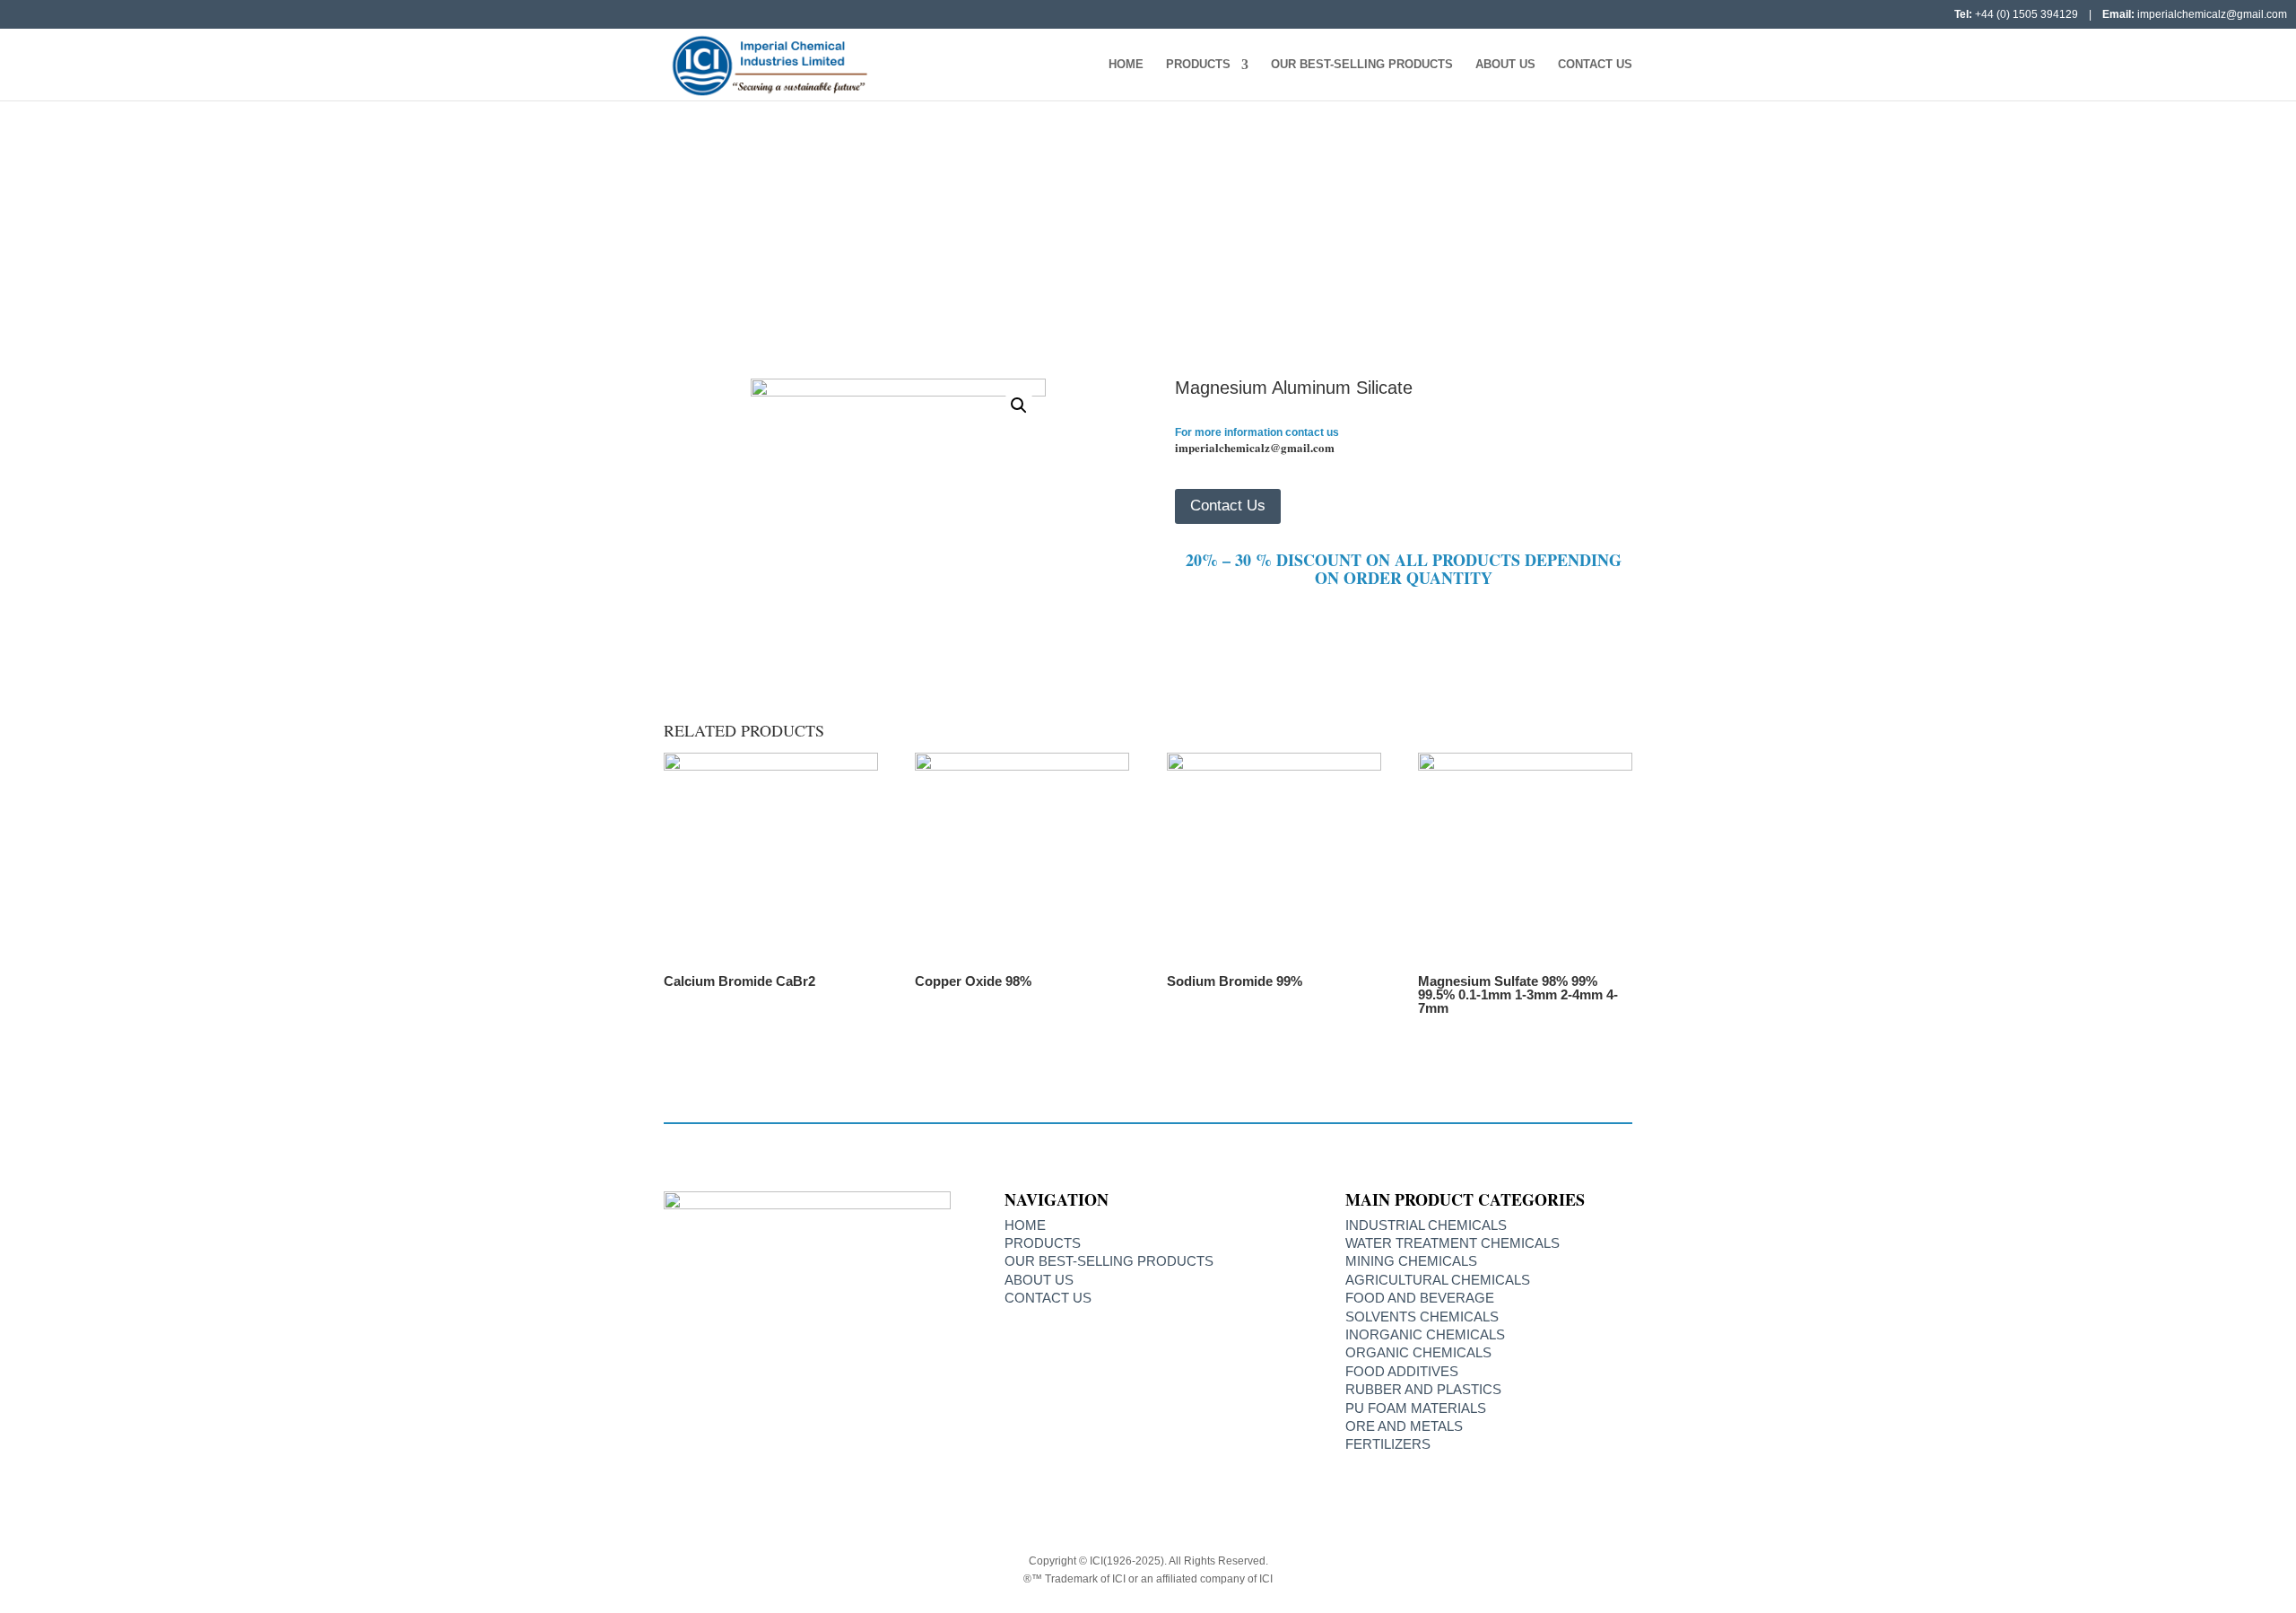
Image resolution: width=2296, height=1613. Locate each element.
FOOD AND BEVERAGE (1420, 1298)
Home (1126, 65)
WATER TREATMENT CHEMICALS (1452, 1243)
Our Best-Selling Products (1362, 65)
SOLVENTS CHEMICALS (1422, 1317)
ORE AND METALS (1404, 1426)
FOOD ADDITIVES (1402, 1371)
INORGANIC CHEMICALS (1050, 250)
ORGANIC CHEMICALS (1418, 1352)
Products (1198, 65)
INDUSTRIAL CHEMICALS (1426, 1225)
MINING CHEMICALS (1411, 1261)
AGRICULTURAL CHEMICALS (1438, 1280)
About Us (1505, 65)
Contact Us (1595, 65)
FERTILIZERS (1388, 1444)
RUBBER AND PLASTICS (1423, 1389)
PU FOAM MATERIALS (1416, 1408)
